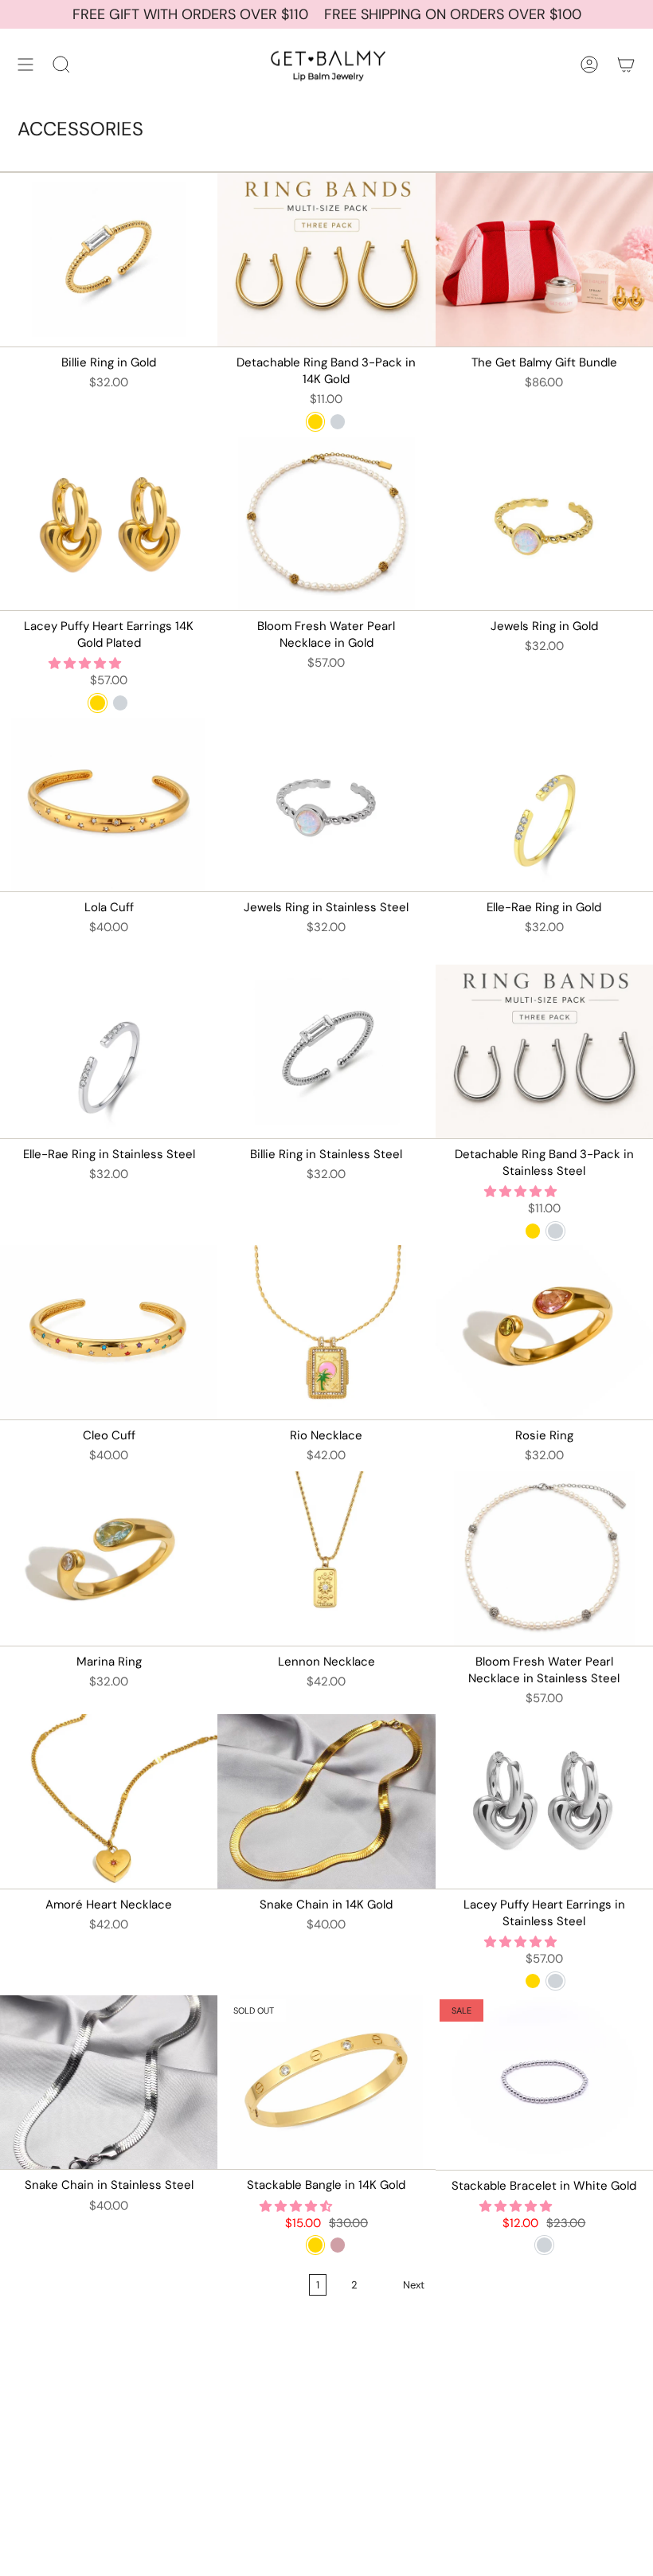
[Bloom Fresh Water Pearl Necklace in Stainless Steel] (544, 1558)
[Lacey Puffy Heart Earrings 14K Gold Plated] (109, 524)
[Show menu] (25, 65)
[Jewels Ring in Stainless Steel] (326, 805)
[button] (86, 664)
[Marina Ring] (109, 1558)
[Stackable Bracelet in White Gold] (544, 2083)
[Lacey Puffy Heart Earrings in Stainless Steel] (544, 1801)
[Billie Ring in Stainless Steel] (326, 1052)
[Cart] (626, 65)
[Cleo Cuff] (109, 1332)
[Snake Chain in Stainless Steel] (109, 2083)
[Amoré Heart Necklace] (109, 1801)
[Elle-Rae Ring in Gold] (544, 805)
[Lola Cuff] (109, 805)
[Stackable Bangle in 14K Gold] (326, 2083)
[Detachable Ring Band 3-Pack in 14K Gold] (326, 260)
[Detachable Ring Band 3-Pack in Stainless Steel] (544, 1052)
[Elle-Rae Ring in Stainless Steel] (109, 1052)
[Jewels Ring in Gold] (544, 524)
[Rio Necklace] (326, 1332)
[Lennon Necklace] (326, 1558)
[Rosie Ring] (544, 1332)
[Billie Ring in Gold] (109, 260)
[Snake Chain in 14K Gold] (326, 1801)
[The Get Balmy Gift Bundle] (544, 260)
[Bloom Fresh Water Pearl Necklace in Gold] (326, 524)
